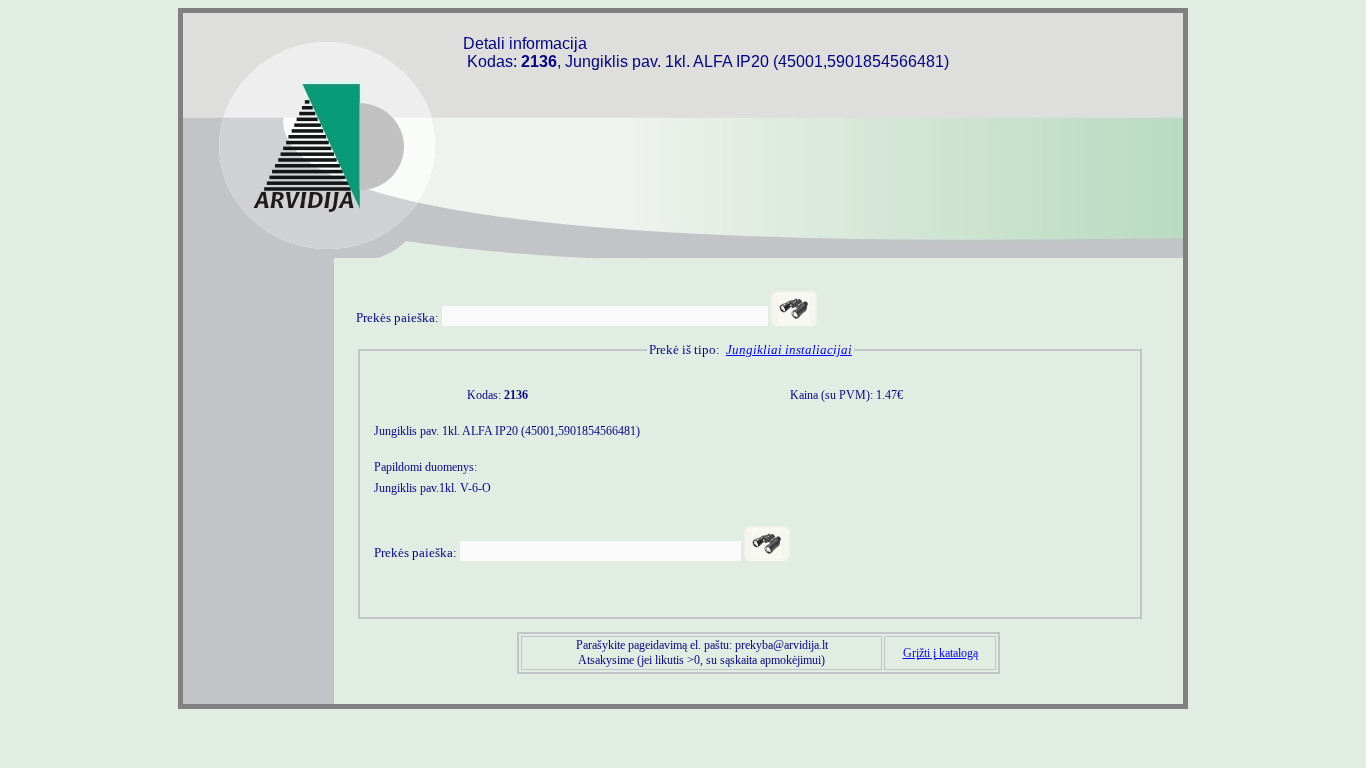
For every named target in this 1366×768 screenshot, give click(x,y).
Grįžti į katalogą (940, 653)
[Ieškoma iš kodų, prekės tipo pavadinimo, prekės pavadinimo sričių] (794, 308)
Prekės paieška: (397, 317)
